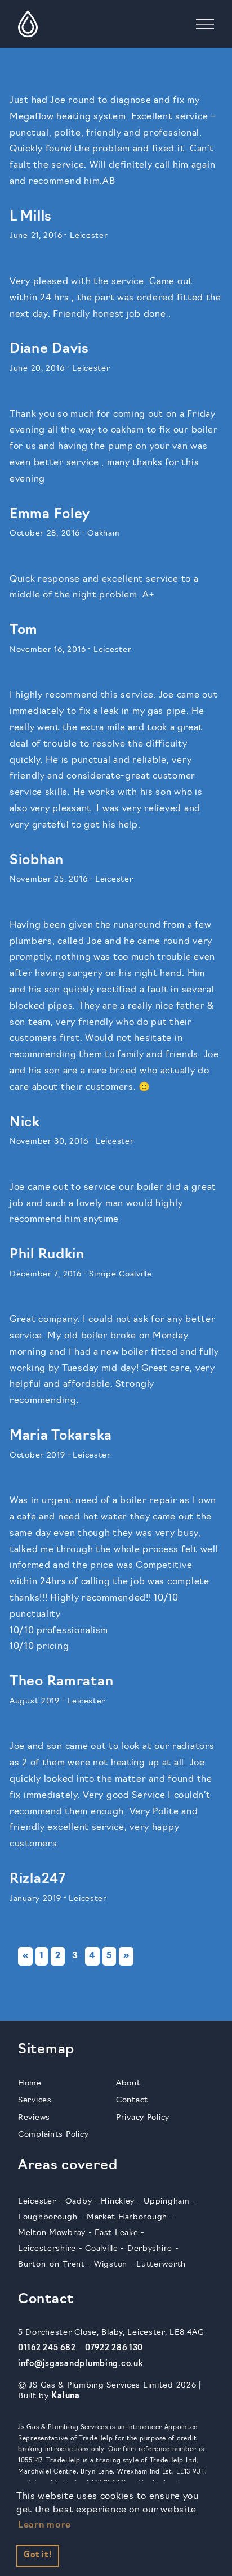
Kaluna (65, 2396)
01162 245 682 (47, 2348)
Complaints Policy (53, 2135)
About (128, 2083)
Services (35, 2100)
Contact (132, 2100)
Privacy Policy (143, 2118)
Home (30, 2083)
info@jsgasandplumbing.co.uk (80, 2364)
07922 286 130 (114, 2348)
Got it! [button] (37, 2555)
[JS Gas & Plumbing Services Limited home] (28, 24)
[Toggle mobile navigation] (205, 24)
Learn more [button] (44, 2525)
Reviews (34, 2118)
